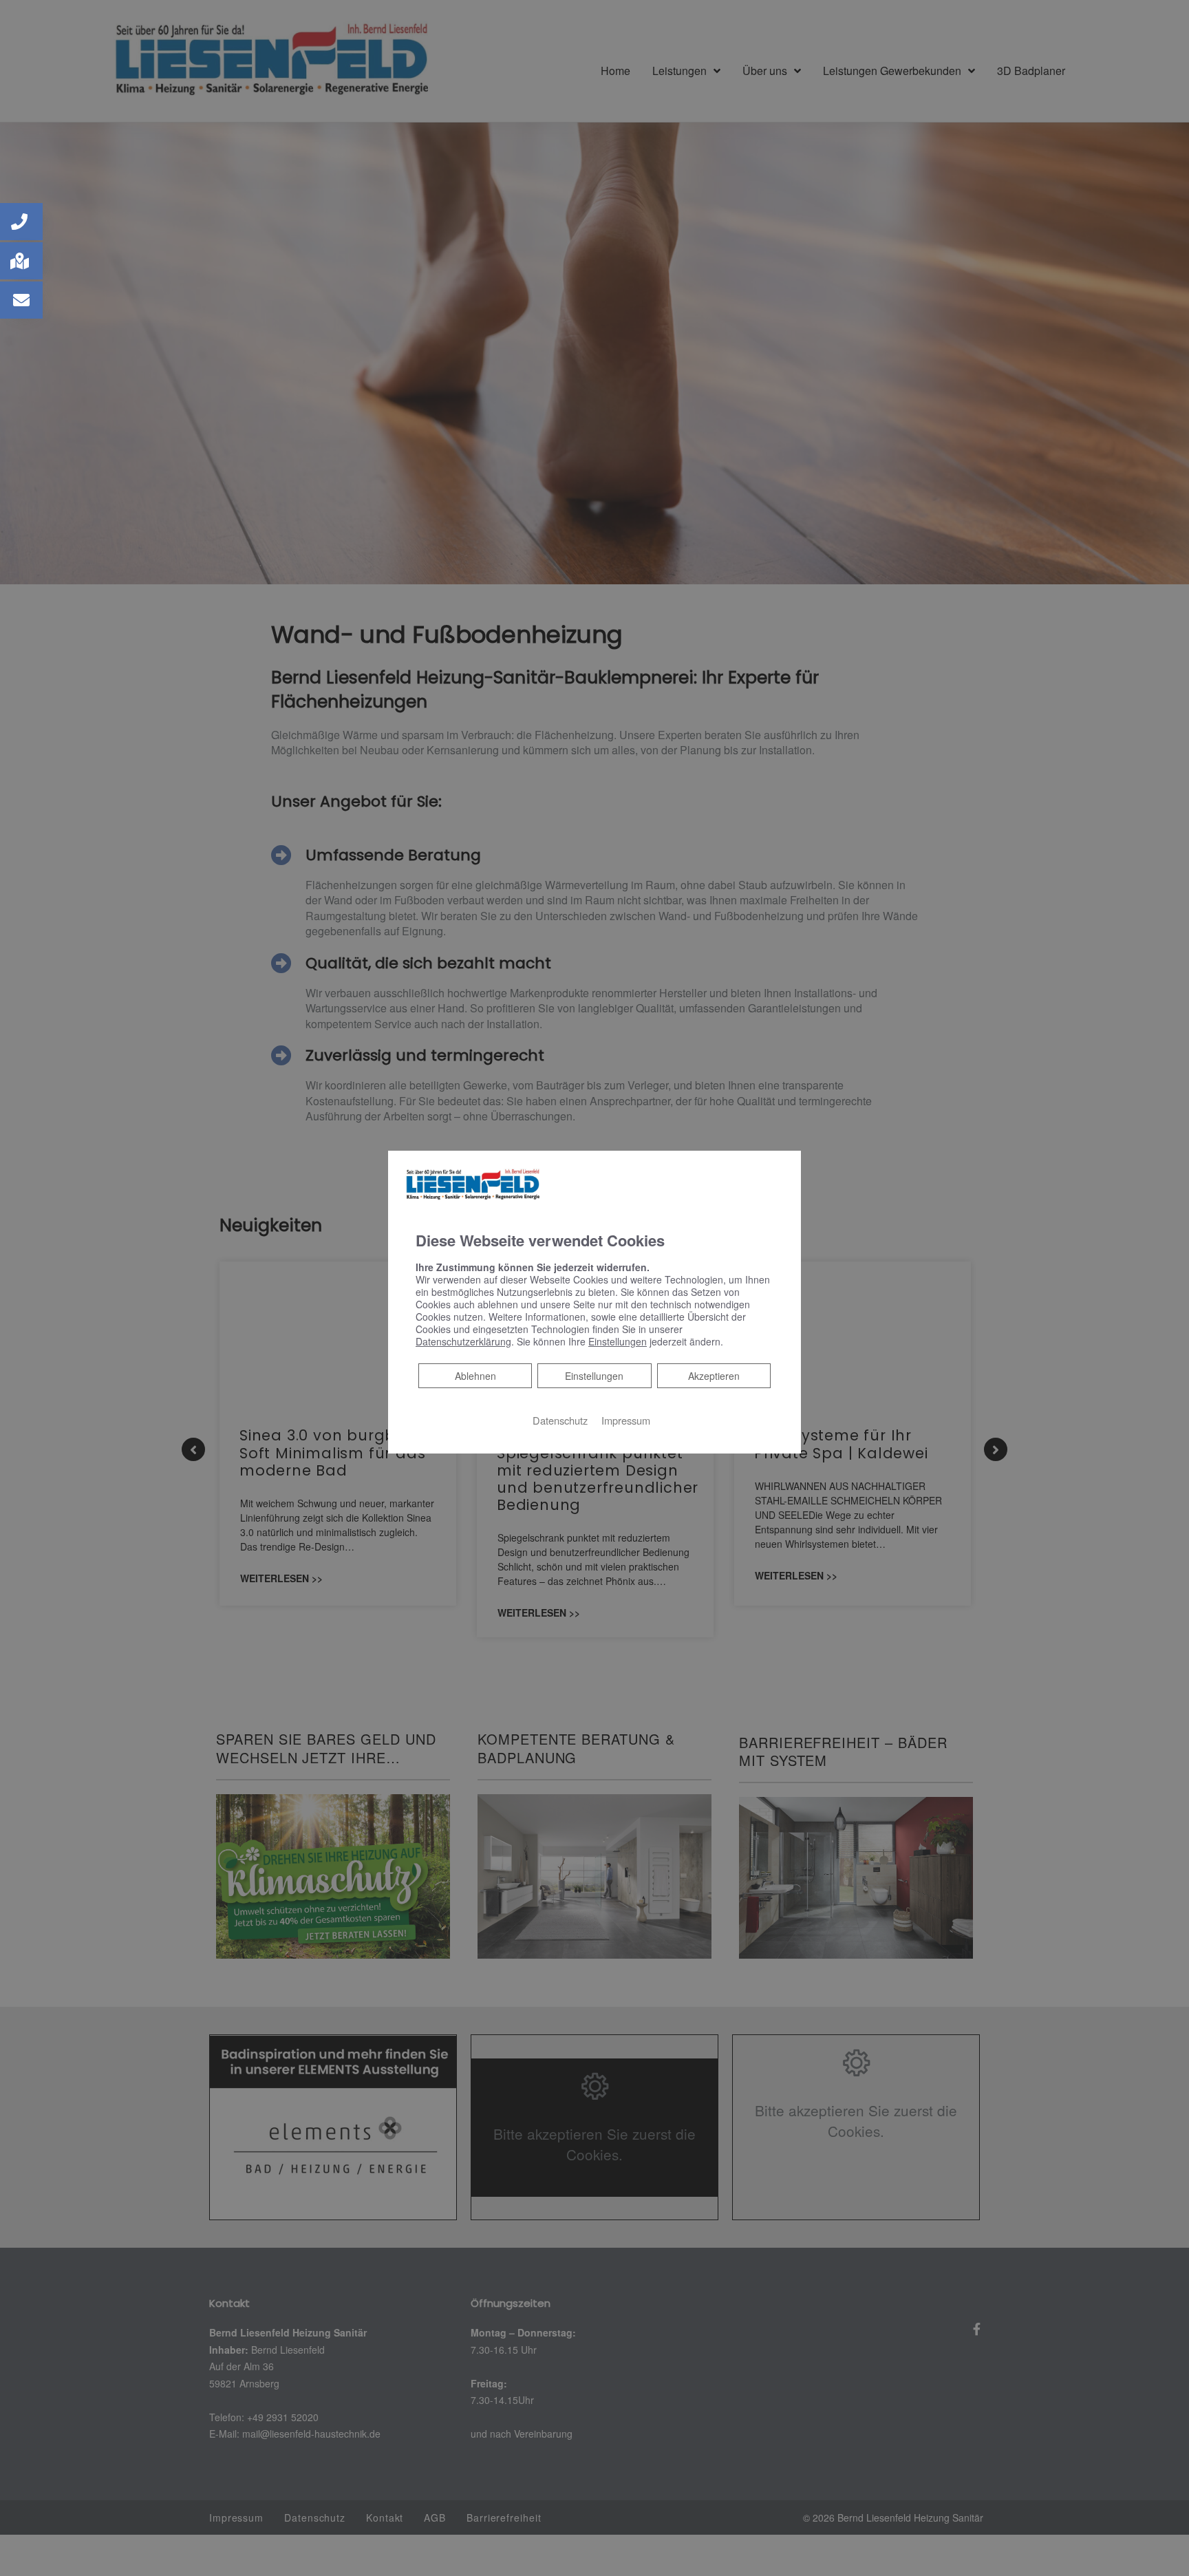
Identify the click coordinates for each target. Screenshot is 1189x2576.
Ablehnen (475, 1375)
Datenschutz (560, 1419)
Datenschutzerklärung (463, 1341)
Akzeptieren (714, 1375)
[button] (21, 222)
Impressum (626, 1419)
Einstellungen (594, 1375)
